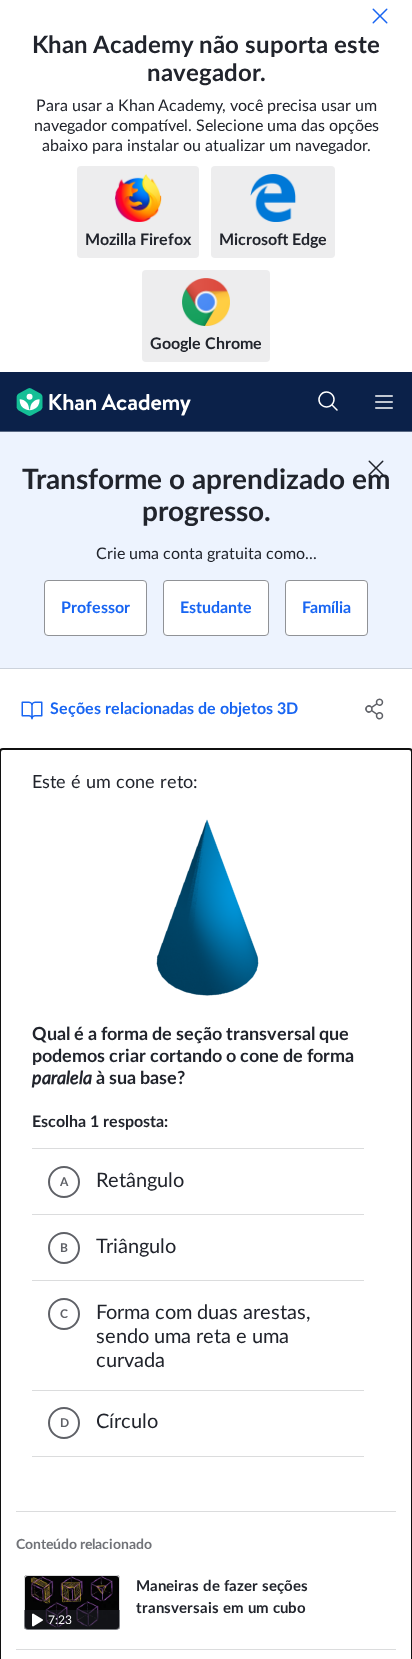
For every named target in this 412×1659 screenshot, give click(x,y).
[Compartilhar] (374, 709)
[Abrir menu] (384, 402)
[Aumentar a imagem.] (206, 909)
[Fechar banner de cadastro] (376, 468)
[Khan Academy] (95, 402)
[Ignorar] (380, 16)
